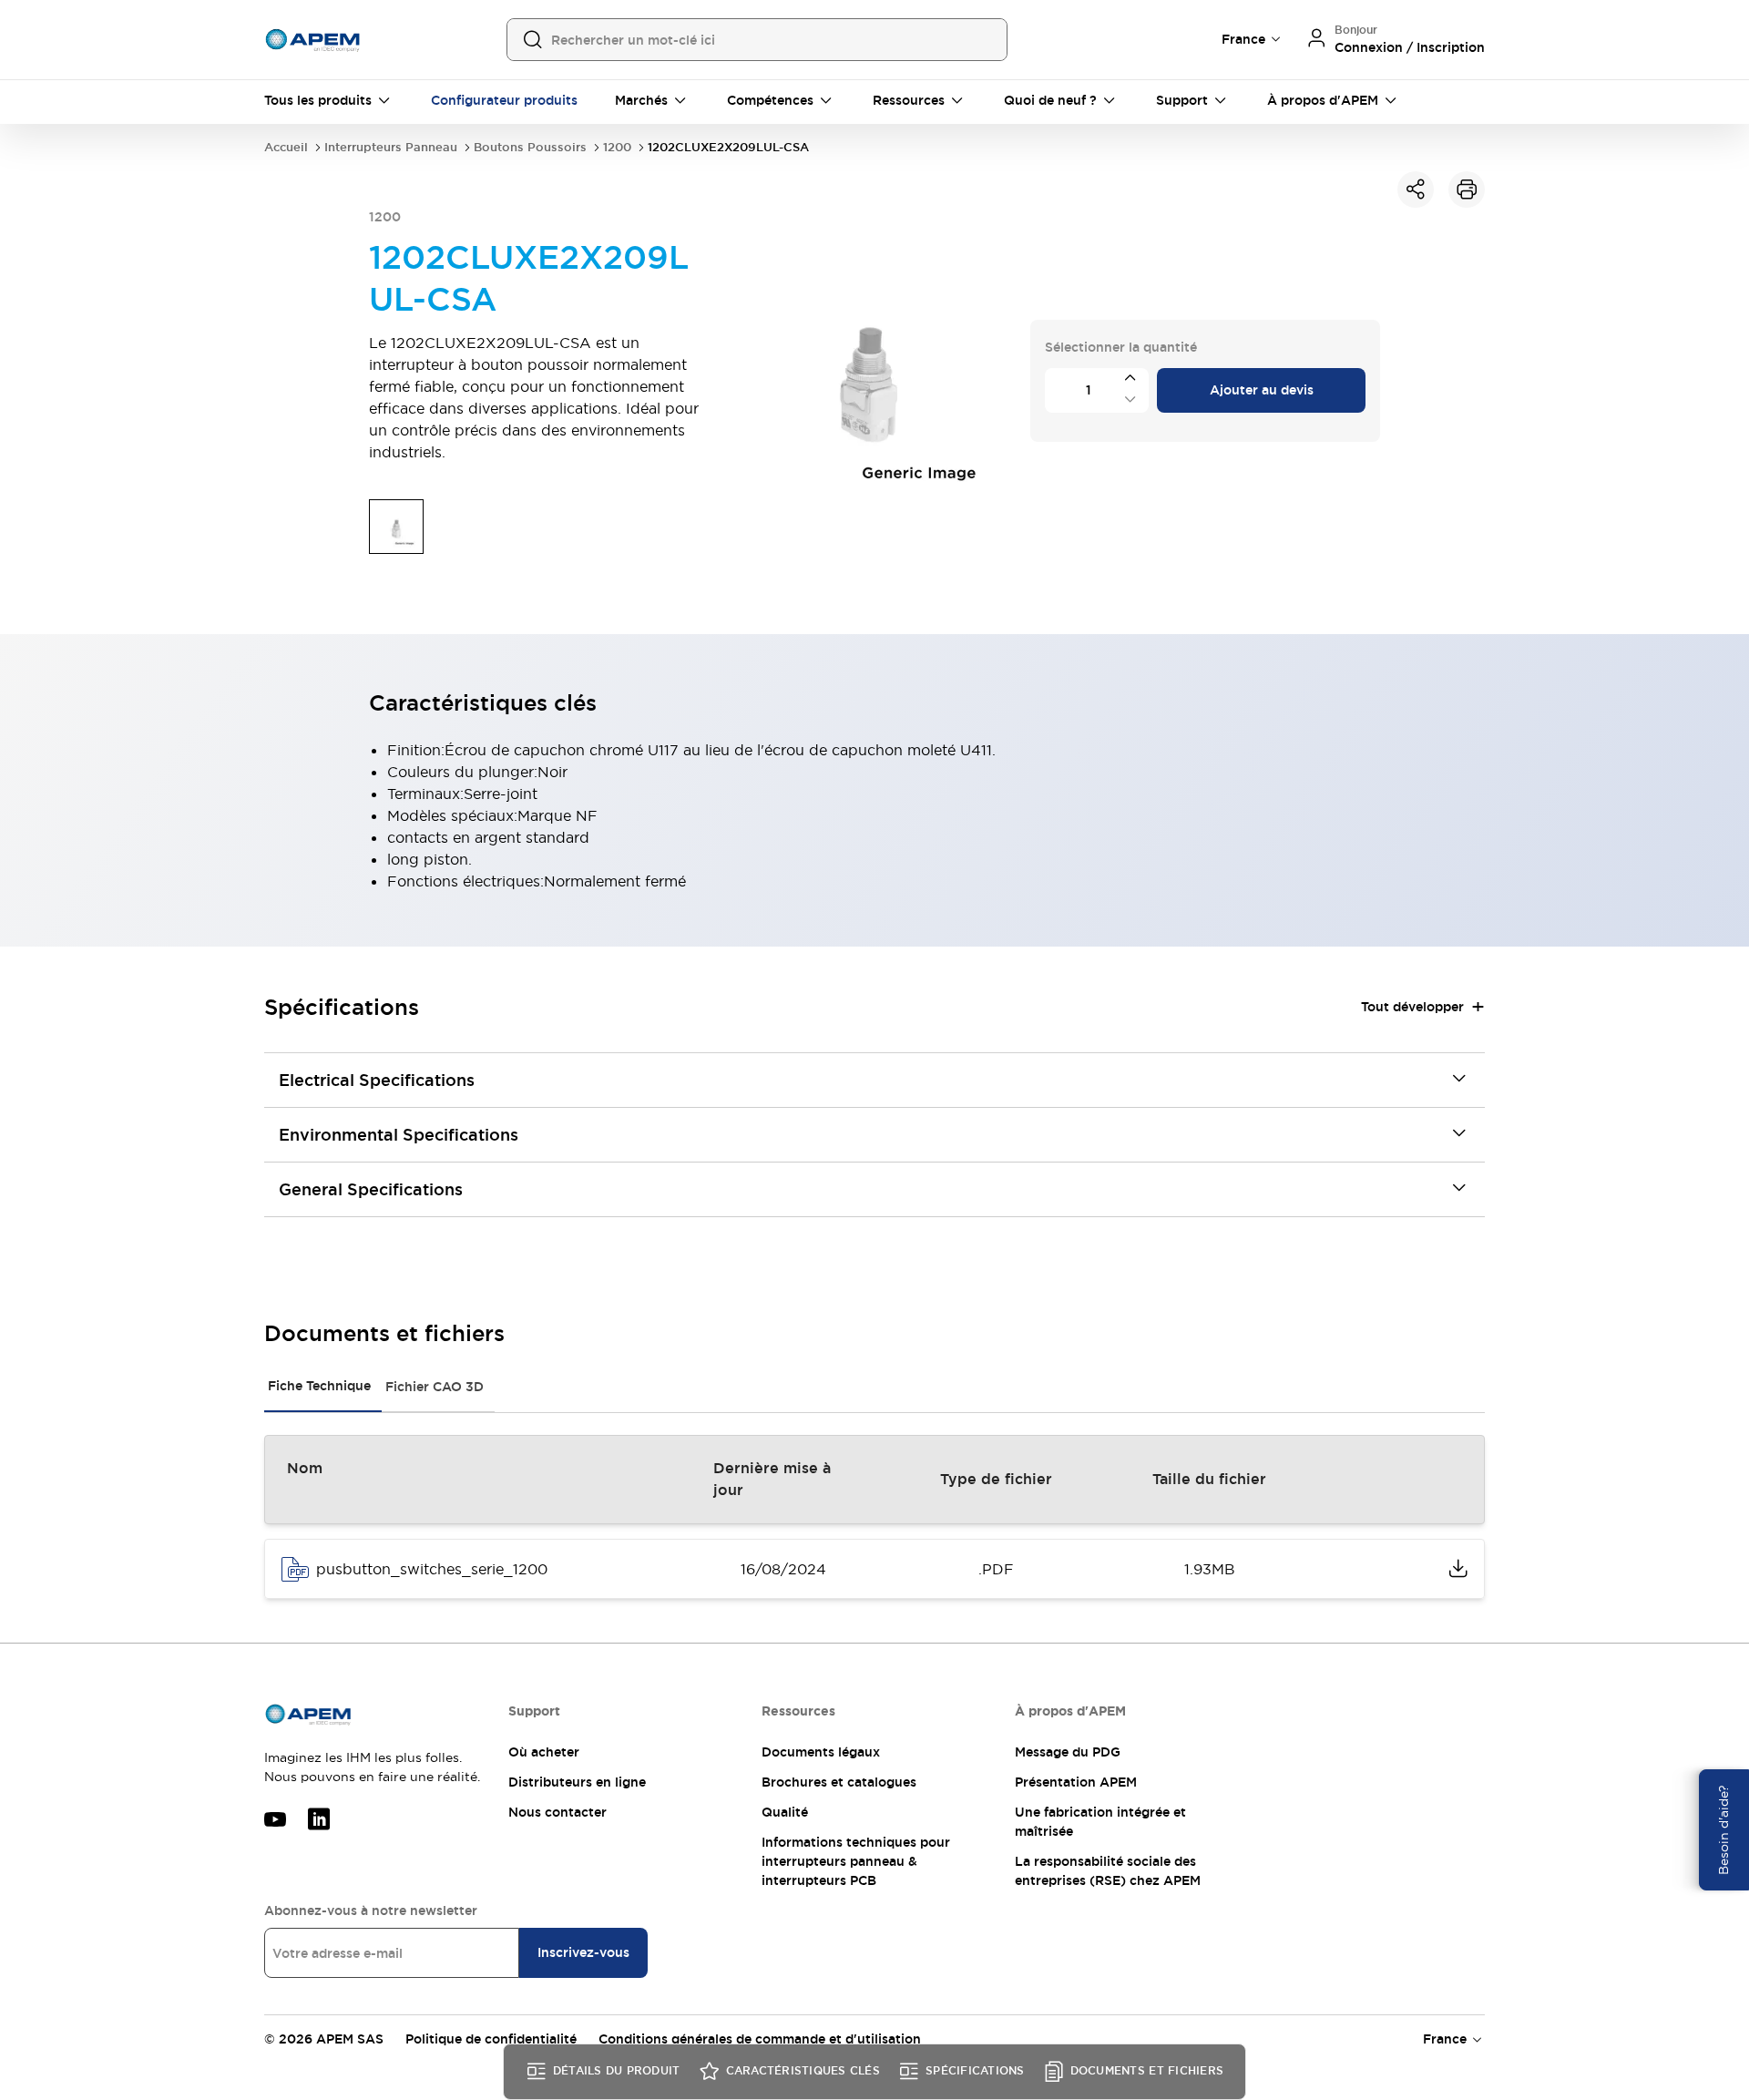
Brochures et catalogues (839, 1782)
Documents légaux (821, 1752)
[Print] (1467, 190)
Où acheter (544, 1752)
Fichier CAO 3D (435, 1387)
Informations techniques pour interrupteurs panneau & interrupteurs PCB (856, 1861)
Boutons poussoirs (530, 147)
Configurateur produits (504, 100)
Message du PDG (1068, 1752)
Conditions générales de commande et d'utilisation (760, 2039)
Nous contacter (557, 1812)
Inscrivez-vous (583, 1952)
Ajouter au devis (1262, 390)
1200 (617, 147)
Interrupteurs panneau (391, 147)
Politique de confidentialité (491, 2039)
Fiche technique (319, 1386)
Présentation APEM (1076, 1782)
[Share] (1416, 190)
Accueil (286, 147)
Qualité (785, 1812)
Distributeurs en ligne (577, 1782)
